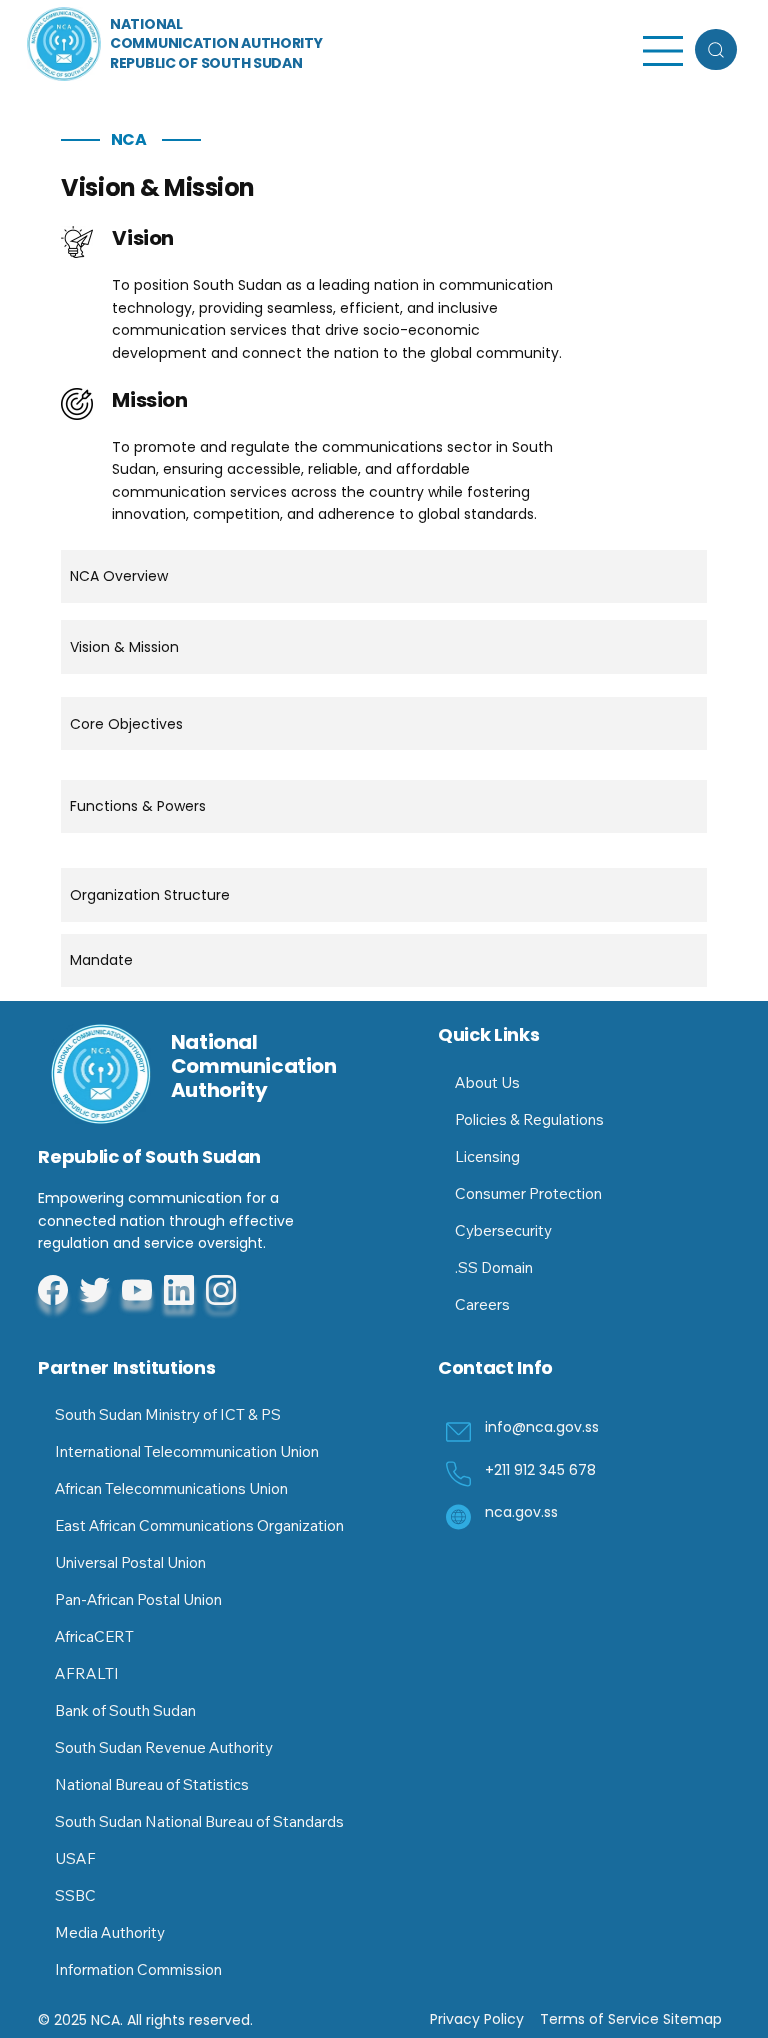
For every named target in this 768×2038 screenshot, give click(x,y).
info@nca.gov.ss (542, 1427)
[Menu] (664, 51)
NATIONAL (146, 24)
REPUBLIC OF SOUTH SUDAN (206, 63)
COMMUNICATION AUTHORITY (216, 43)
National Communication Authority (254, 1066)
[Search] (716, 49)
